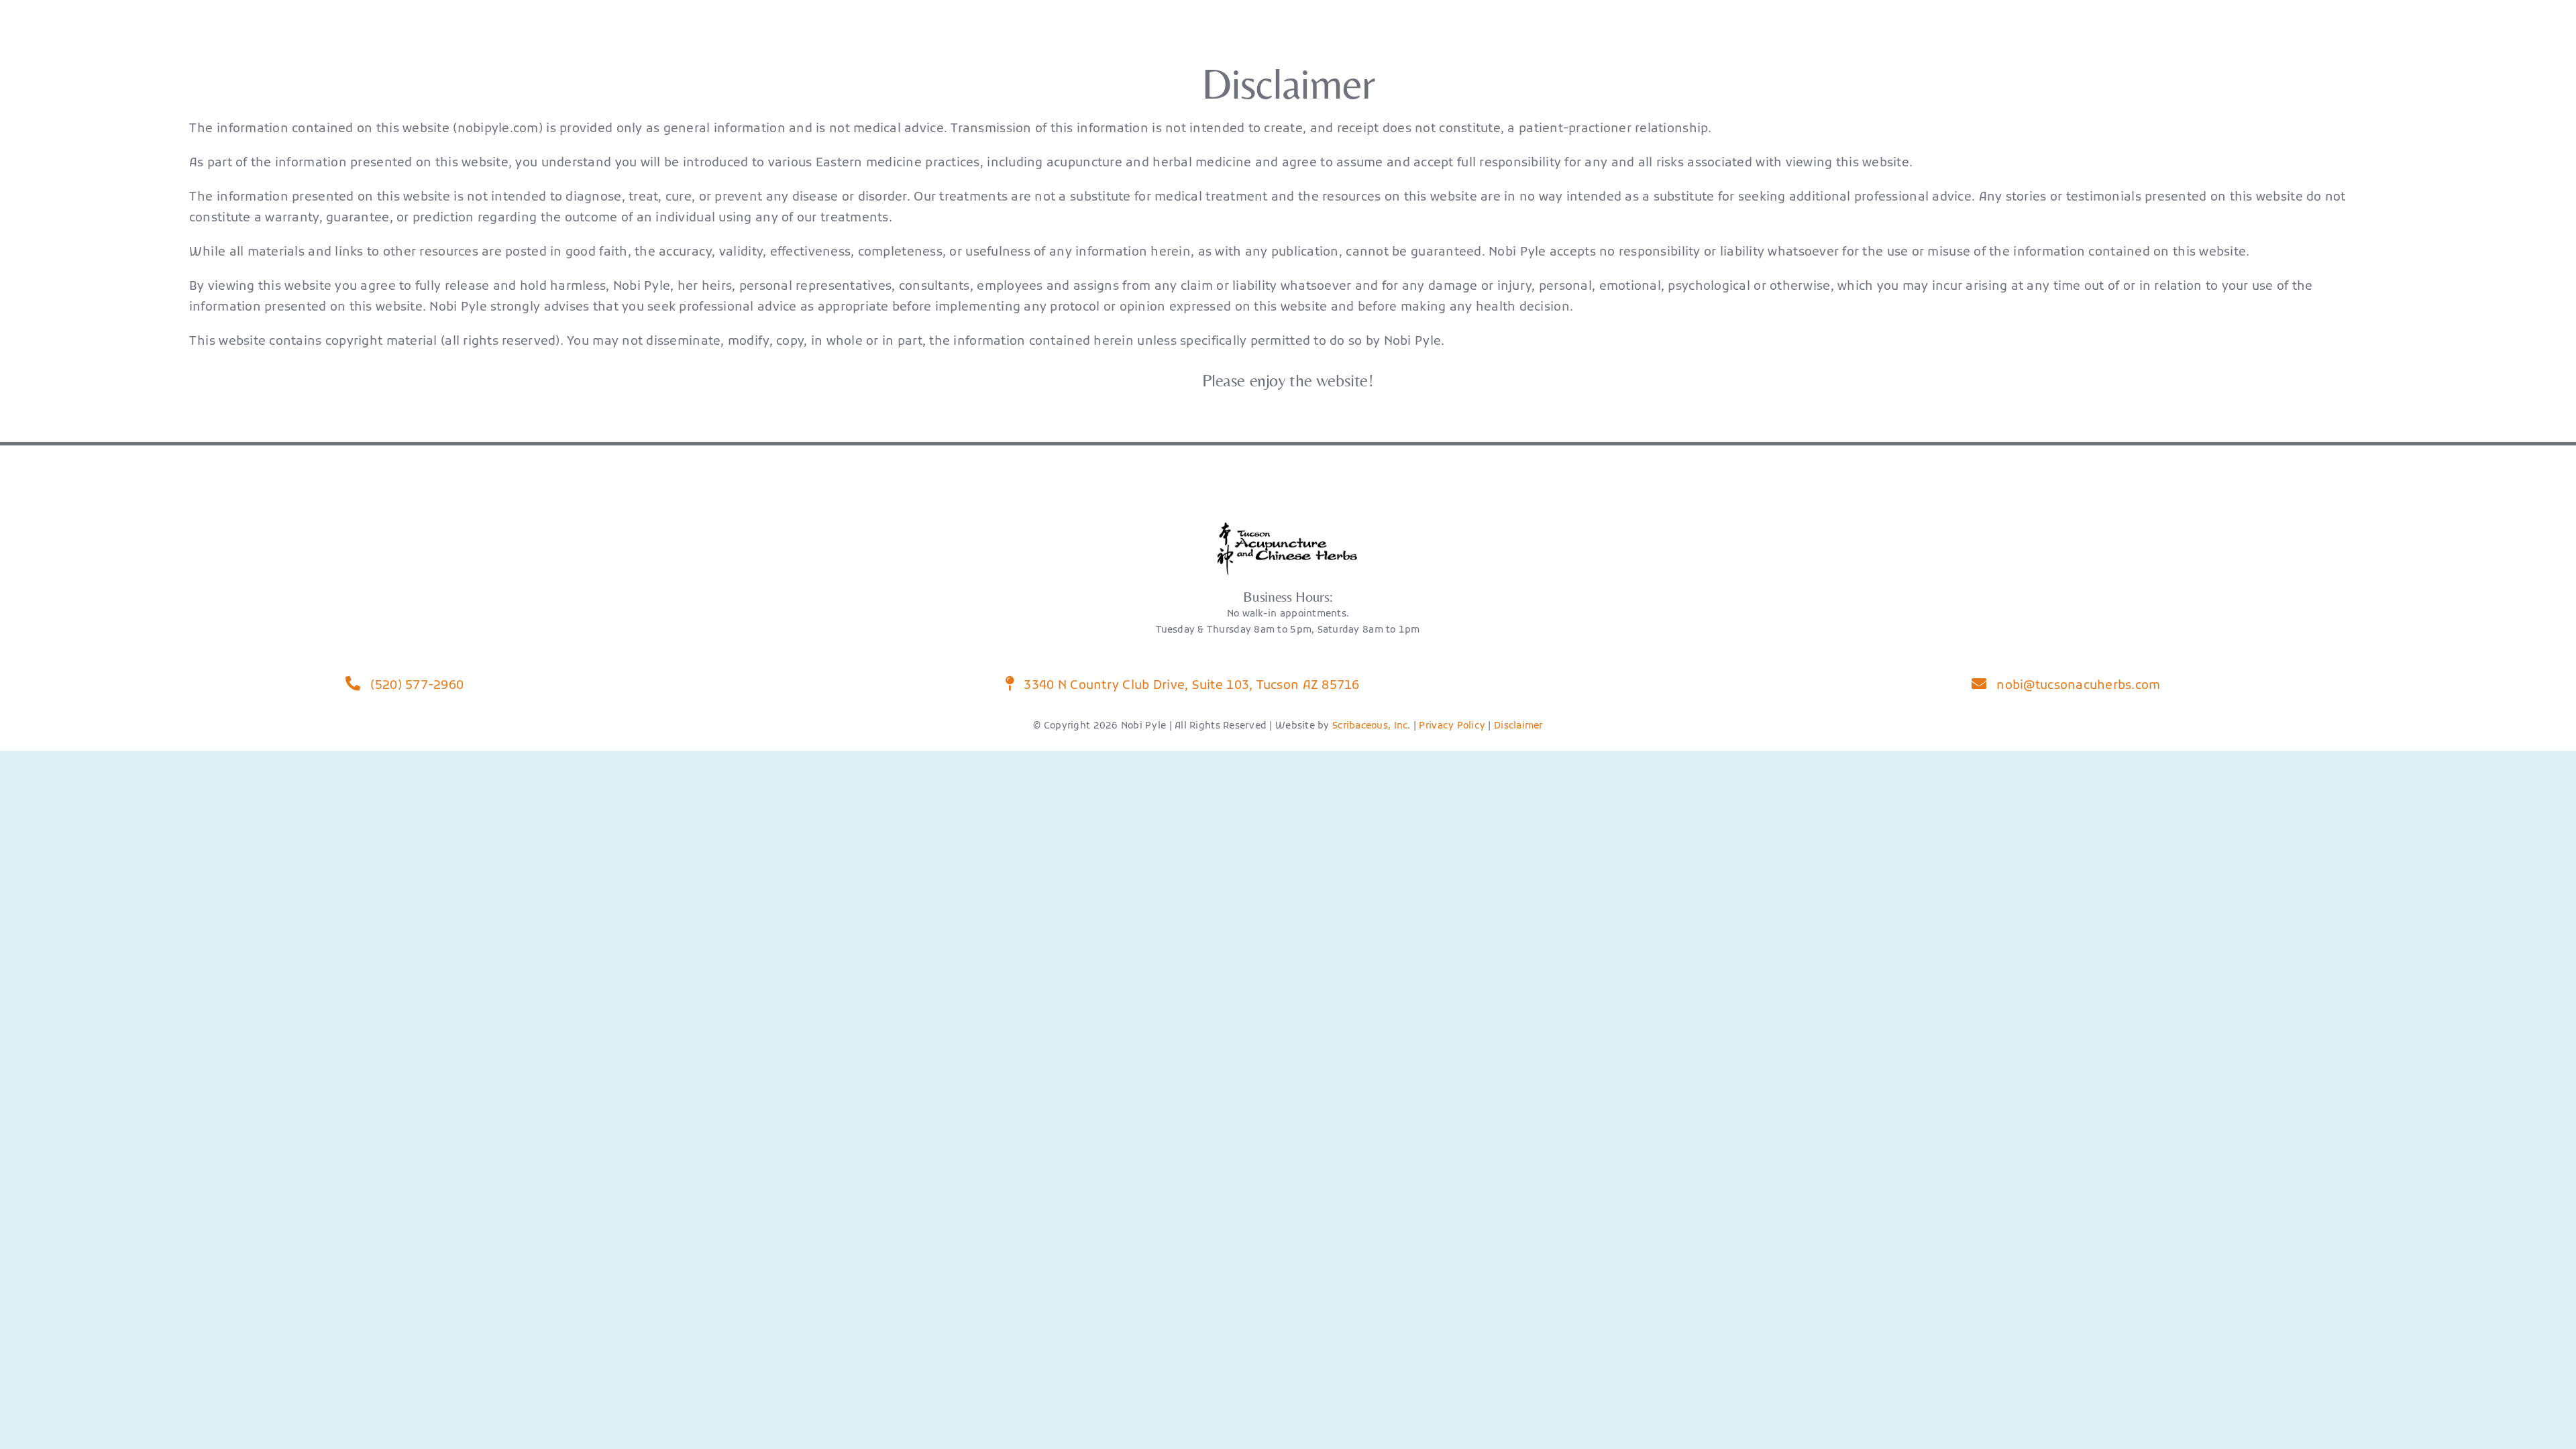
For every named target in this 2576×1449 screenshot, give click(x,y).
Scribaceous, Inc (1370, 726)
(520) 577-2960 (415, 686)
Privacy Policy (1452, 726)
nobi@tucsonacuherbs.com (2077, 686)
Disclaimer (1518, 726)
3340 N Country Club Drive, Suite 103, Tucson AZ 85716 (1190, 686)
